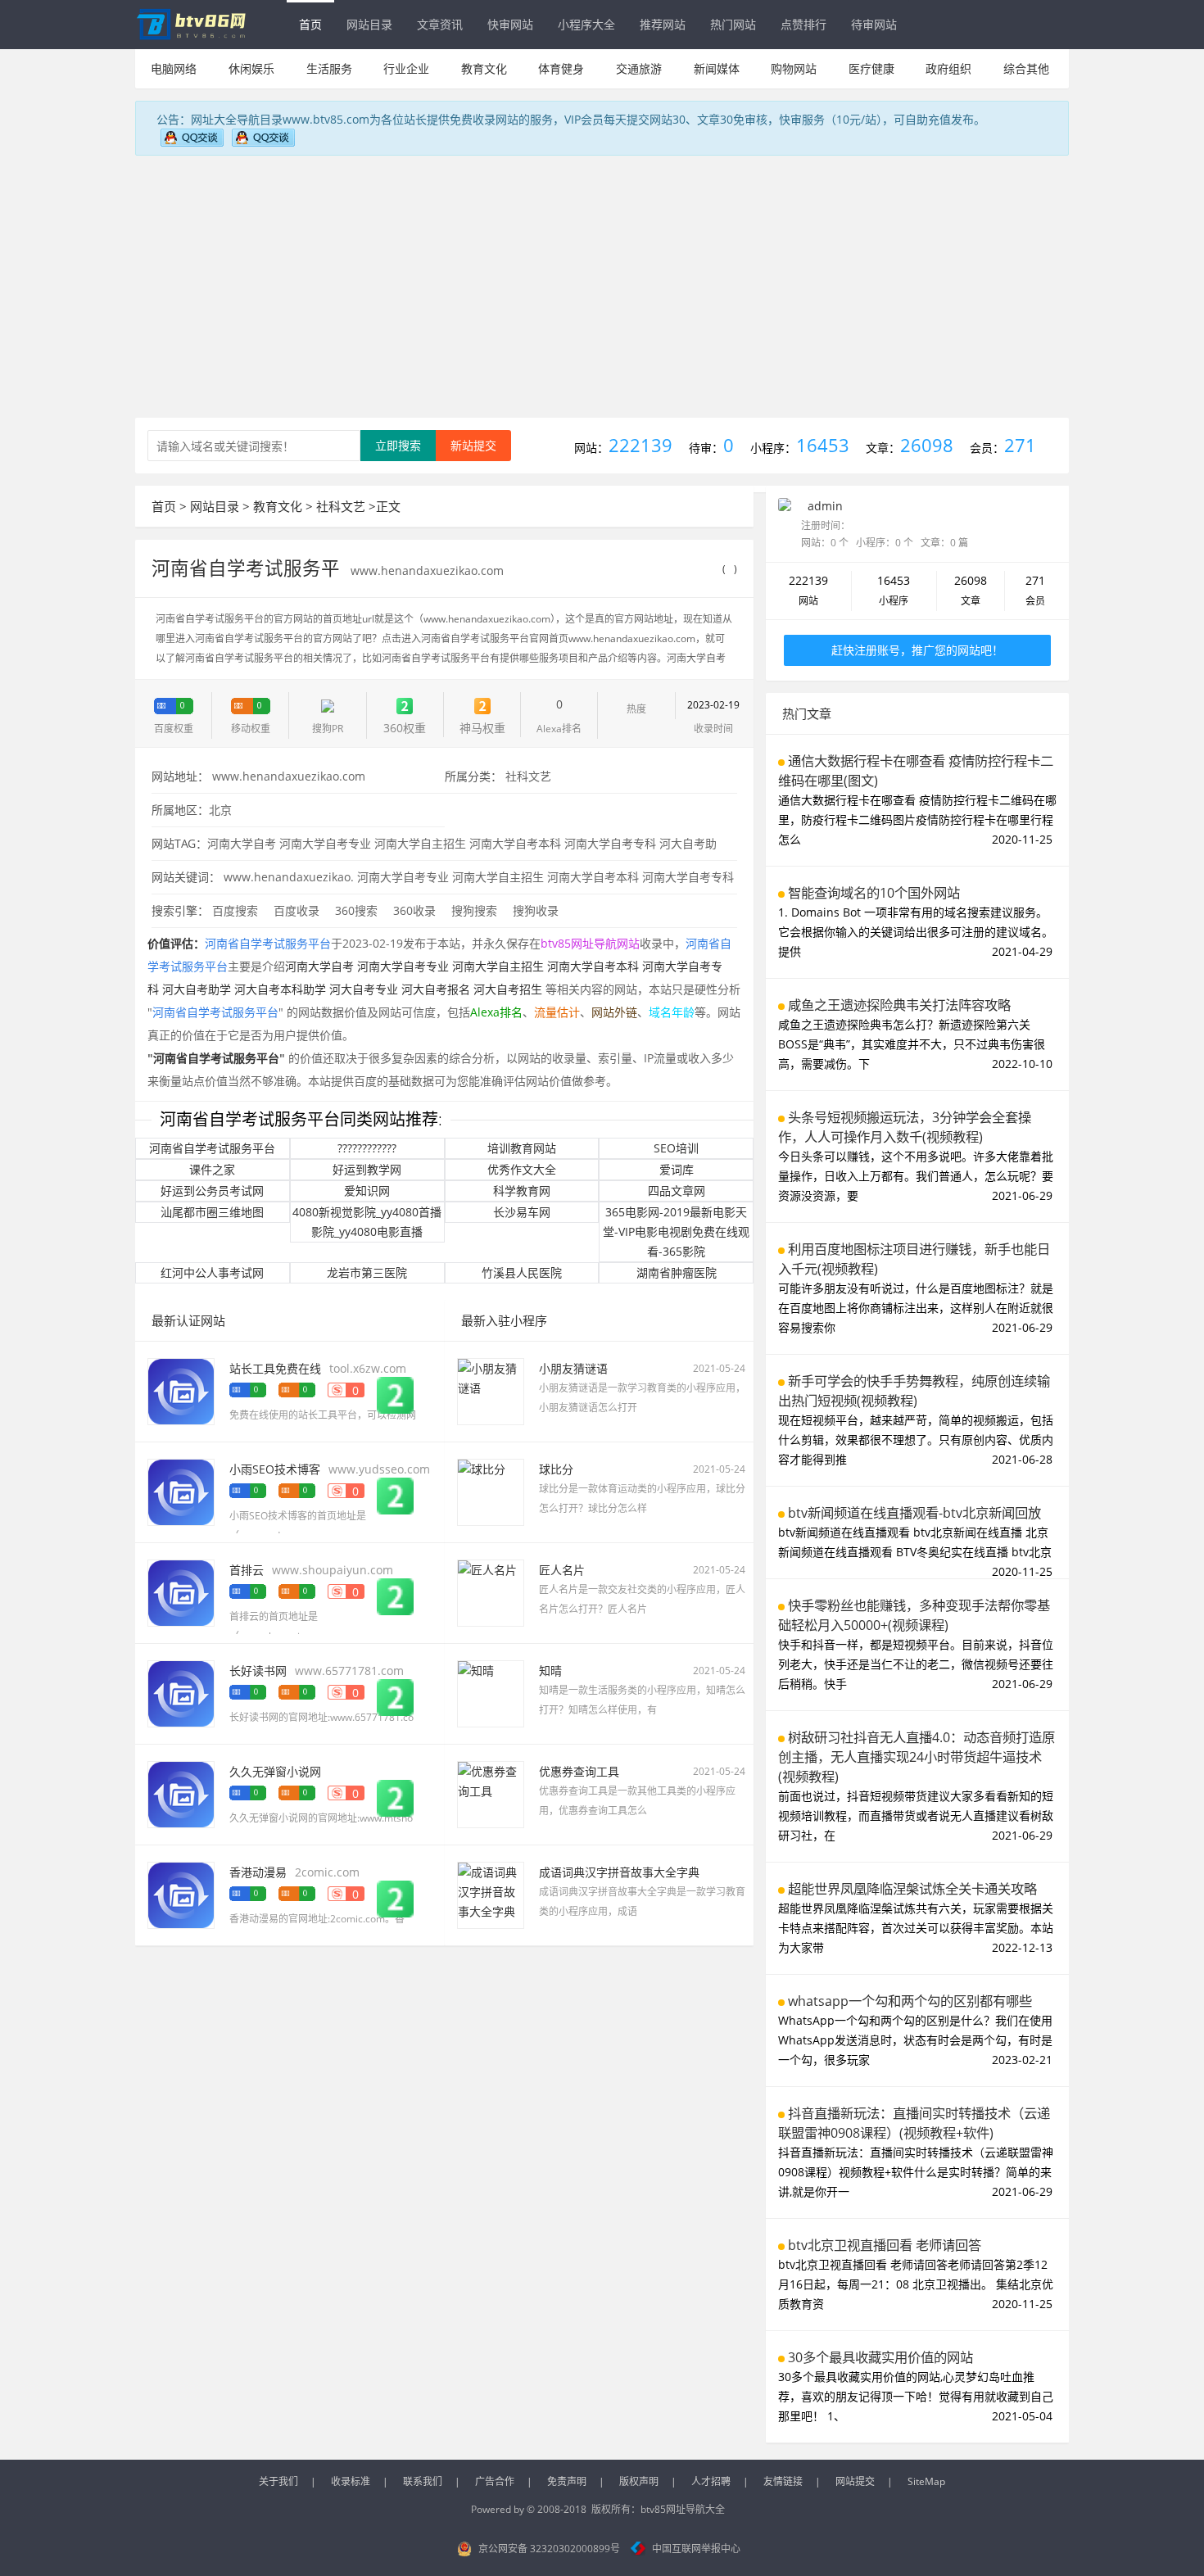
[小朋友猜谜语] (491, 1390)
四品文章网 (677, 1191)
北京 (220, 810)
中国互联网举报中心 (696, 2549)
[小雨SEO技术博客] (181, 1491)
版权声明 (639, 2481)
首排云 (247, 1570)
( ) (730, 569)
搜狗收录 (536, 910)
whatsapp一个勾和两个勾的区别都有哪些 (910, 2001)
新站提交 (473, 445)
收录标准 (351, 2481)
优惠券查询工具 (579, 1771)
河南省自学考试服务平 (248, 568)
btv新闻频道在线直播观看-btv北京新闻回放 (914, 1513)
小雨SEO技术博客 (275, 1469)
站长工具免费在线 (275, 1368)
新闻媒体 (717, 68)
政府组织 (948, 68)
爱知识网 (367, 1191)
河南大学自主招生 (420, 843)
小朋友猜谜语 (573, 1368)
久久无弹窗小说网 (275, 1771)
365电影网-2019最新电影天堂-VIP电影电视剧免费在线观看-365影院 (676, 1231)
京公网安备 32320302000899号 (549, 2549)
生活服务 (329, 68)
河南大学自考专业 (325, 843)
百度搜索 (235, 910)
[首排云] (181, 1592)
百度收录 (296, 910)
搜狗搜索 (474, 910)
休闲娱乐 (251, 68)
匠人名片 (562, 1570)
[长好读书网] (181, 1693)
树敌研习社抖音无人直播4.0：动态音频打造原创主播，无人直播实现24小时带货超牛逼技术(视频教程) (917, 1757)
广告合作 (495, 2481)
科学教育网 (522, 1191)
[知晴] (491, 1693)
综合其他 (1026, 68)
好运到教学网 (367, 1169)
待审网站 (874, 24)
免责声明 (567, 2481)
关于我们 (278, 2481)
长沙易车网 (522, 1212)
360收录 (414, 910)
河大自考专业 (364, 989)
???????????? (367, 1148)
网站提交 (855, 2481)
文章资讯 (440, 24)
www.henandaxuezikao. (289, 877)
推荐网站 (663, 24)
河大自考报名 (436, 989)
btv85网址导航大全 (683, 2509)
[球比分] (491, 1491)
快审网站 (510, 24)
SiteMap (926, 2481)
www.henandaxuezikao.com (427, 570)
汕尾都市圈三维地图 (212, 1212)
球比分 (556, 1469)
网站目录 (369, 24)
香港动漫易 (258, 1872)
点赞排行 (803, 24)
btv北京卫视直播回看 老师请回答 (885, 2245)
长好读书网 (258, 1671)
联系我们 (423, 2481)
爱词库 (677, 1169)
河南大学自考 (242, 843)
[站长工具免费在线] (181, 1390)
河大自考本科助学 (280, 989)
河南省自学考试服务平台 (212, 1148)
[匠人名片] (491, 1592)
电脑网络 (174, 68)
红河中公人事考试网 (212, 1272)
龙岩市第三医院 (367, 1272)
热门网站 (733, 24)
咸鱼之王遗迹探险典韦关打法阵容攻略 (899, 1005)
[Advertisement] (602, 283)
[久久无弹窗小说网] (181, 1793)
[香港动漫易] (181, 1894)
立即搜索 (398, 445)
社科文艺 (341, 506)
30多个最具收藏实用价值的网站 (880, 2357)
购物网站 (794, 68)
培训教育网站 (522, 1148)
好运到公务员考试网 (212, 1191)
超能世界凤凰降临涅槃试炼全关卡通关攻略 (912, 1889)
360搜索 (356, 910)
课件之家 (212, 1169)
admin (825, 506)
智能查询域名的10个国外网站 (874, 893)
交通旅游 (639, 68)
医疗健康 (871, 68)
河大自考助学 (197, 989)
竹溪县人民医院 (522, 1272)
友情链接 (783, 2481)
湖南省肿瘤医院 (677, 1272)
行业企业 (406, 68)
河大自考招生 (508, 989)
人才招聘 (711, 2481)
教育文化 (484, 68)
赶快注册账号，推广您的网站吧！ (917, 650)
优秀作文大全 (522, 1169)
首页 (310, 24)
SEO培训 (676, 1148)
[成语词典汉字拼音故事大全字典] (491, 1894)
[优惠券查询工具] (491, 1793)
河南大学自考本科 (515, 843)
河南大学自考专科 (610, 843)
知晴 (550, 1671)
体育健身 (561, 68)
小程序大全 (586, 24)
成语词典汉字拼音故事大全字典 (619, 1872)
